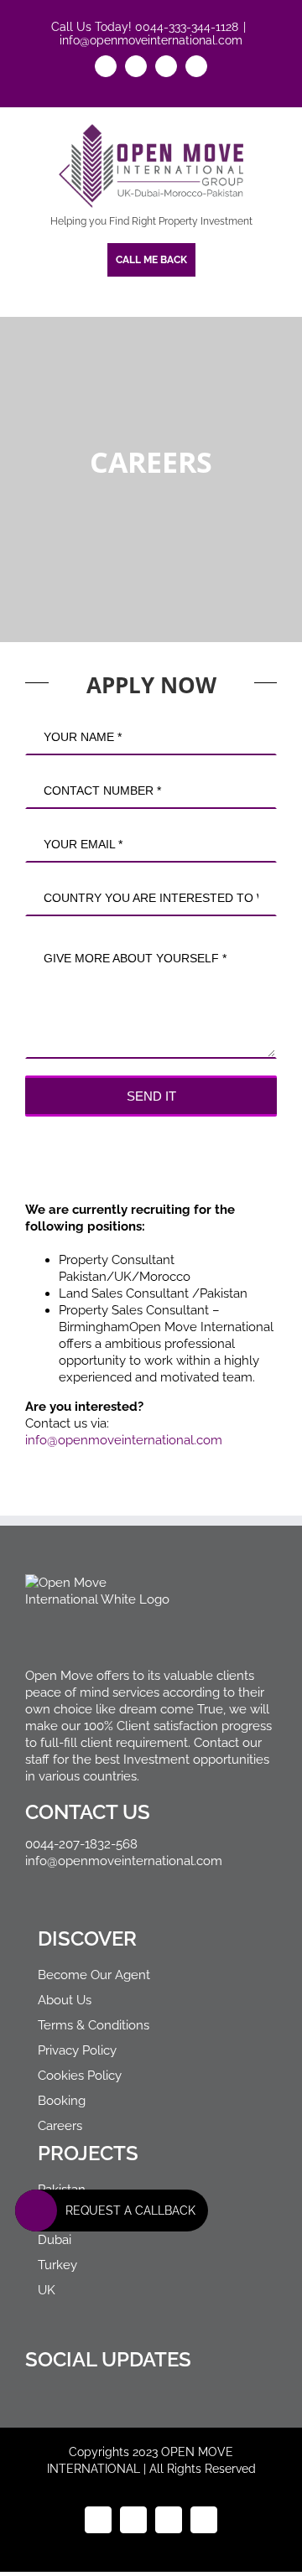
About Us (65, 2000)
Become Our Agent (94, 1975)
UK (47, 2290)
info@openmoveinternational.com (151, 40)
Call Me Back (151, 260)
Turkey (57, 2265)
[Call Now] (36, 2211)
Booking (62, 2101)
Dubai (55, 2240)
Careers (60, 2126)
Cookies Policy (80, 2076)
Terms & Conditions (94, 2025)
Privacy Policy (77, 2050)
